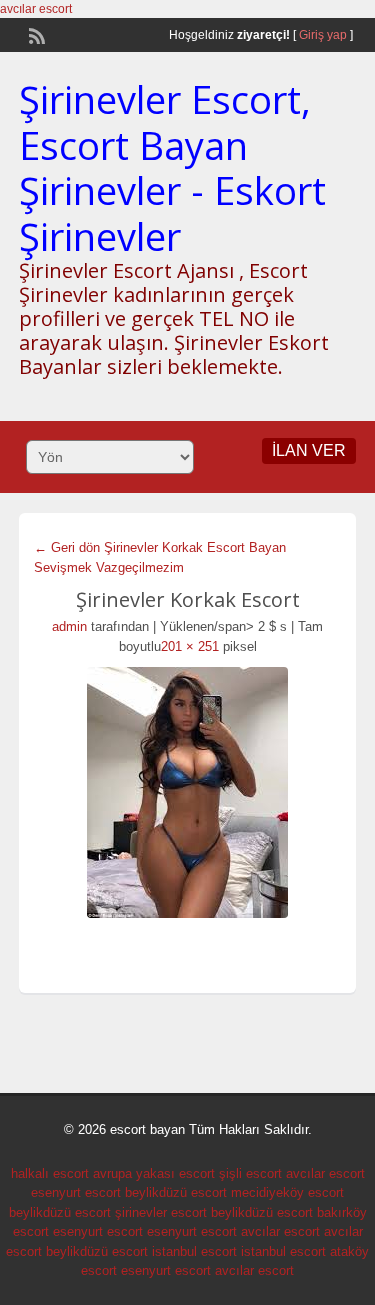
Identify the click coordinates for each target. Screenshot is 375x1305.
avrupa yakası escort (154, 1173)
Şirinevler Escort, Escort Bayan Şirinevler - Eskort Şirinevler (172, 167)
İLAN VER (309, 450)
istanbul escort (194, 1251)
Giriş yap (323, 35)
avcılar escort (36, 9)
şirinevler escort (161, 1212)
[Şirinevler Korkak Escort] (188, 792)
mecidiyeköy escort (287, 1192)
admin (69, 626)
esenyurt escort (76, 1192)
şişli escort (250, 1173)
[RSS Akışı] (35, 34)
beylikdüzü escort (176, 1192)
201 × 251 (190, 646)
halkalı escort (50, 1173)
